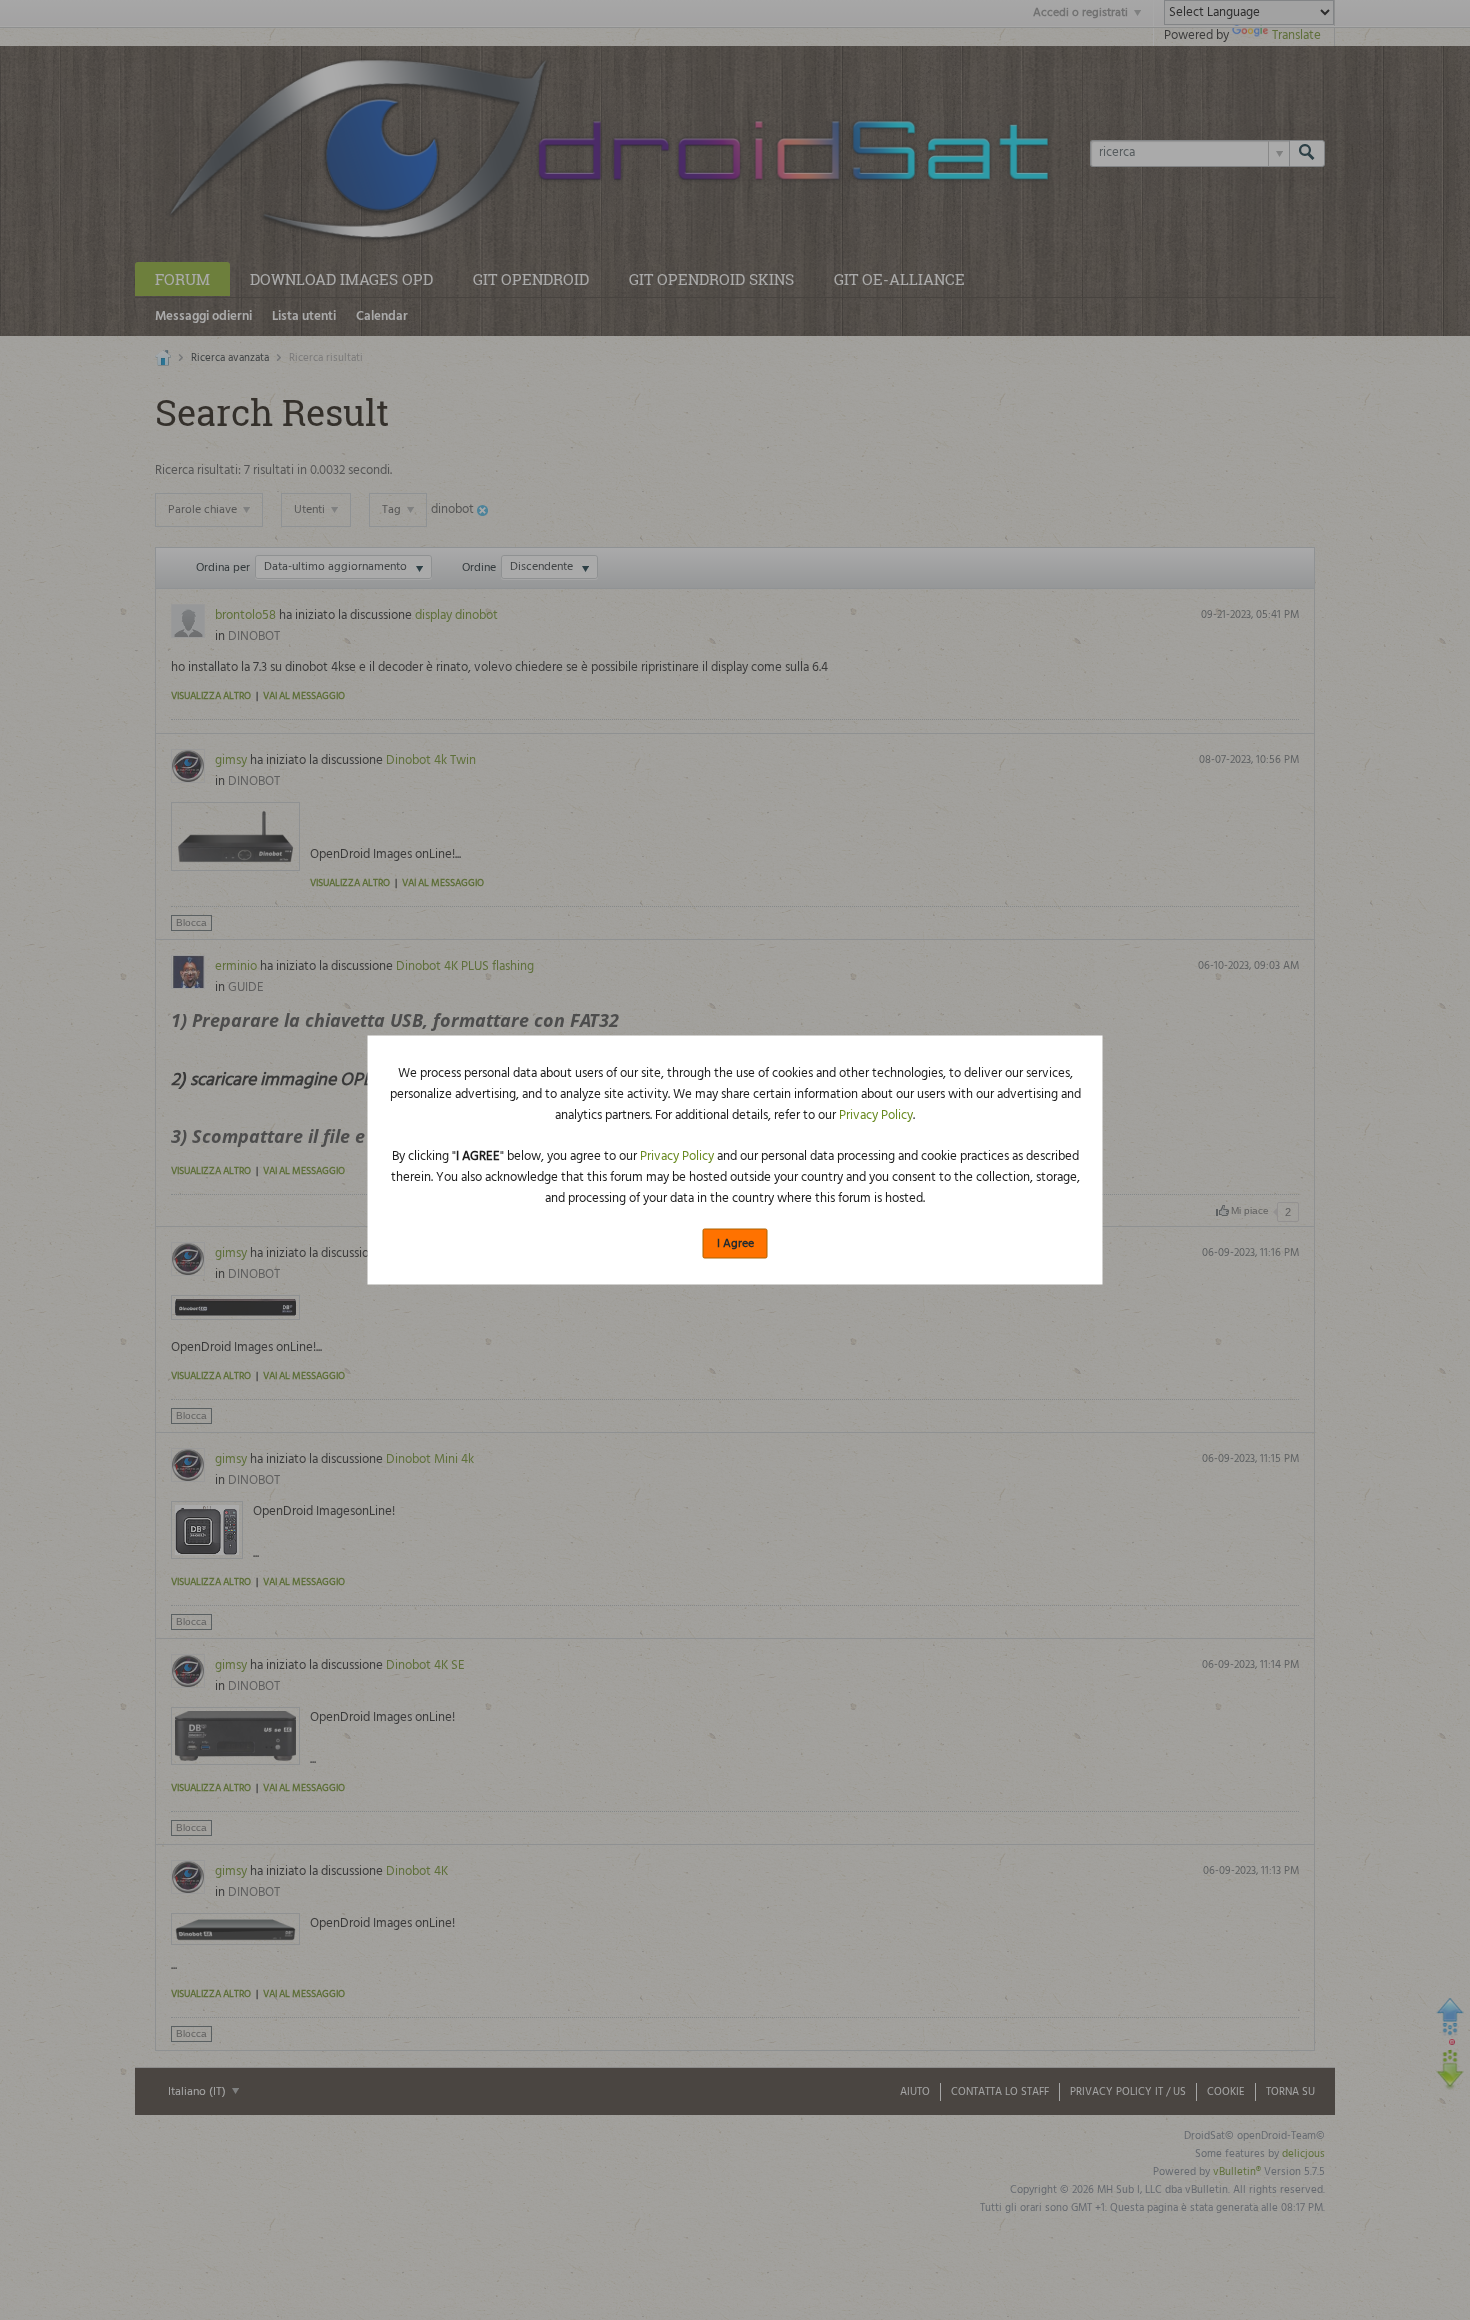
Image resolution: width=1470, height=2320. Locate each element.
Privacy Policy (876, 1114)
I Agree (735, 1243)
